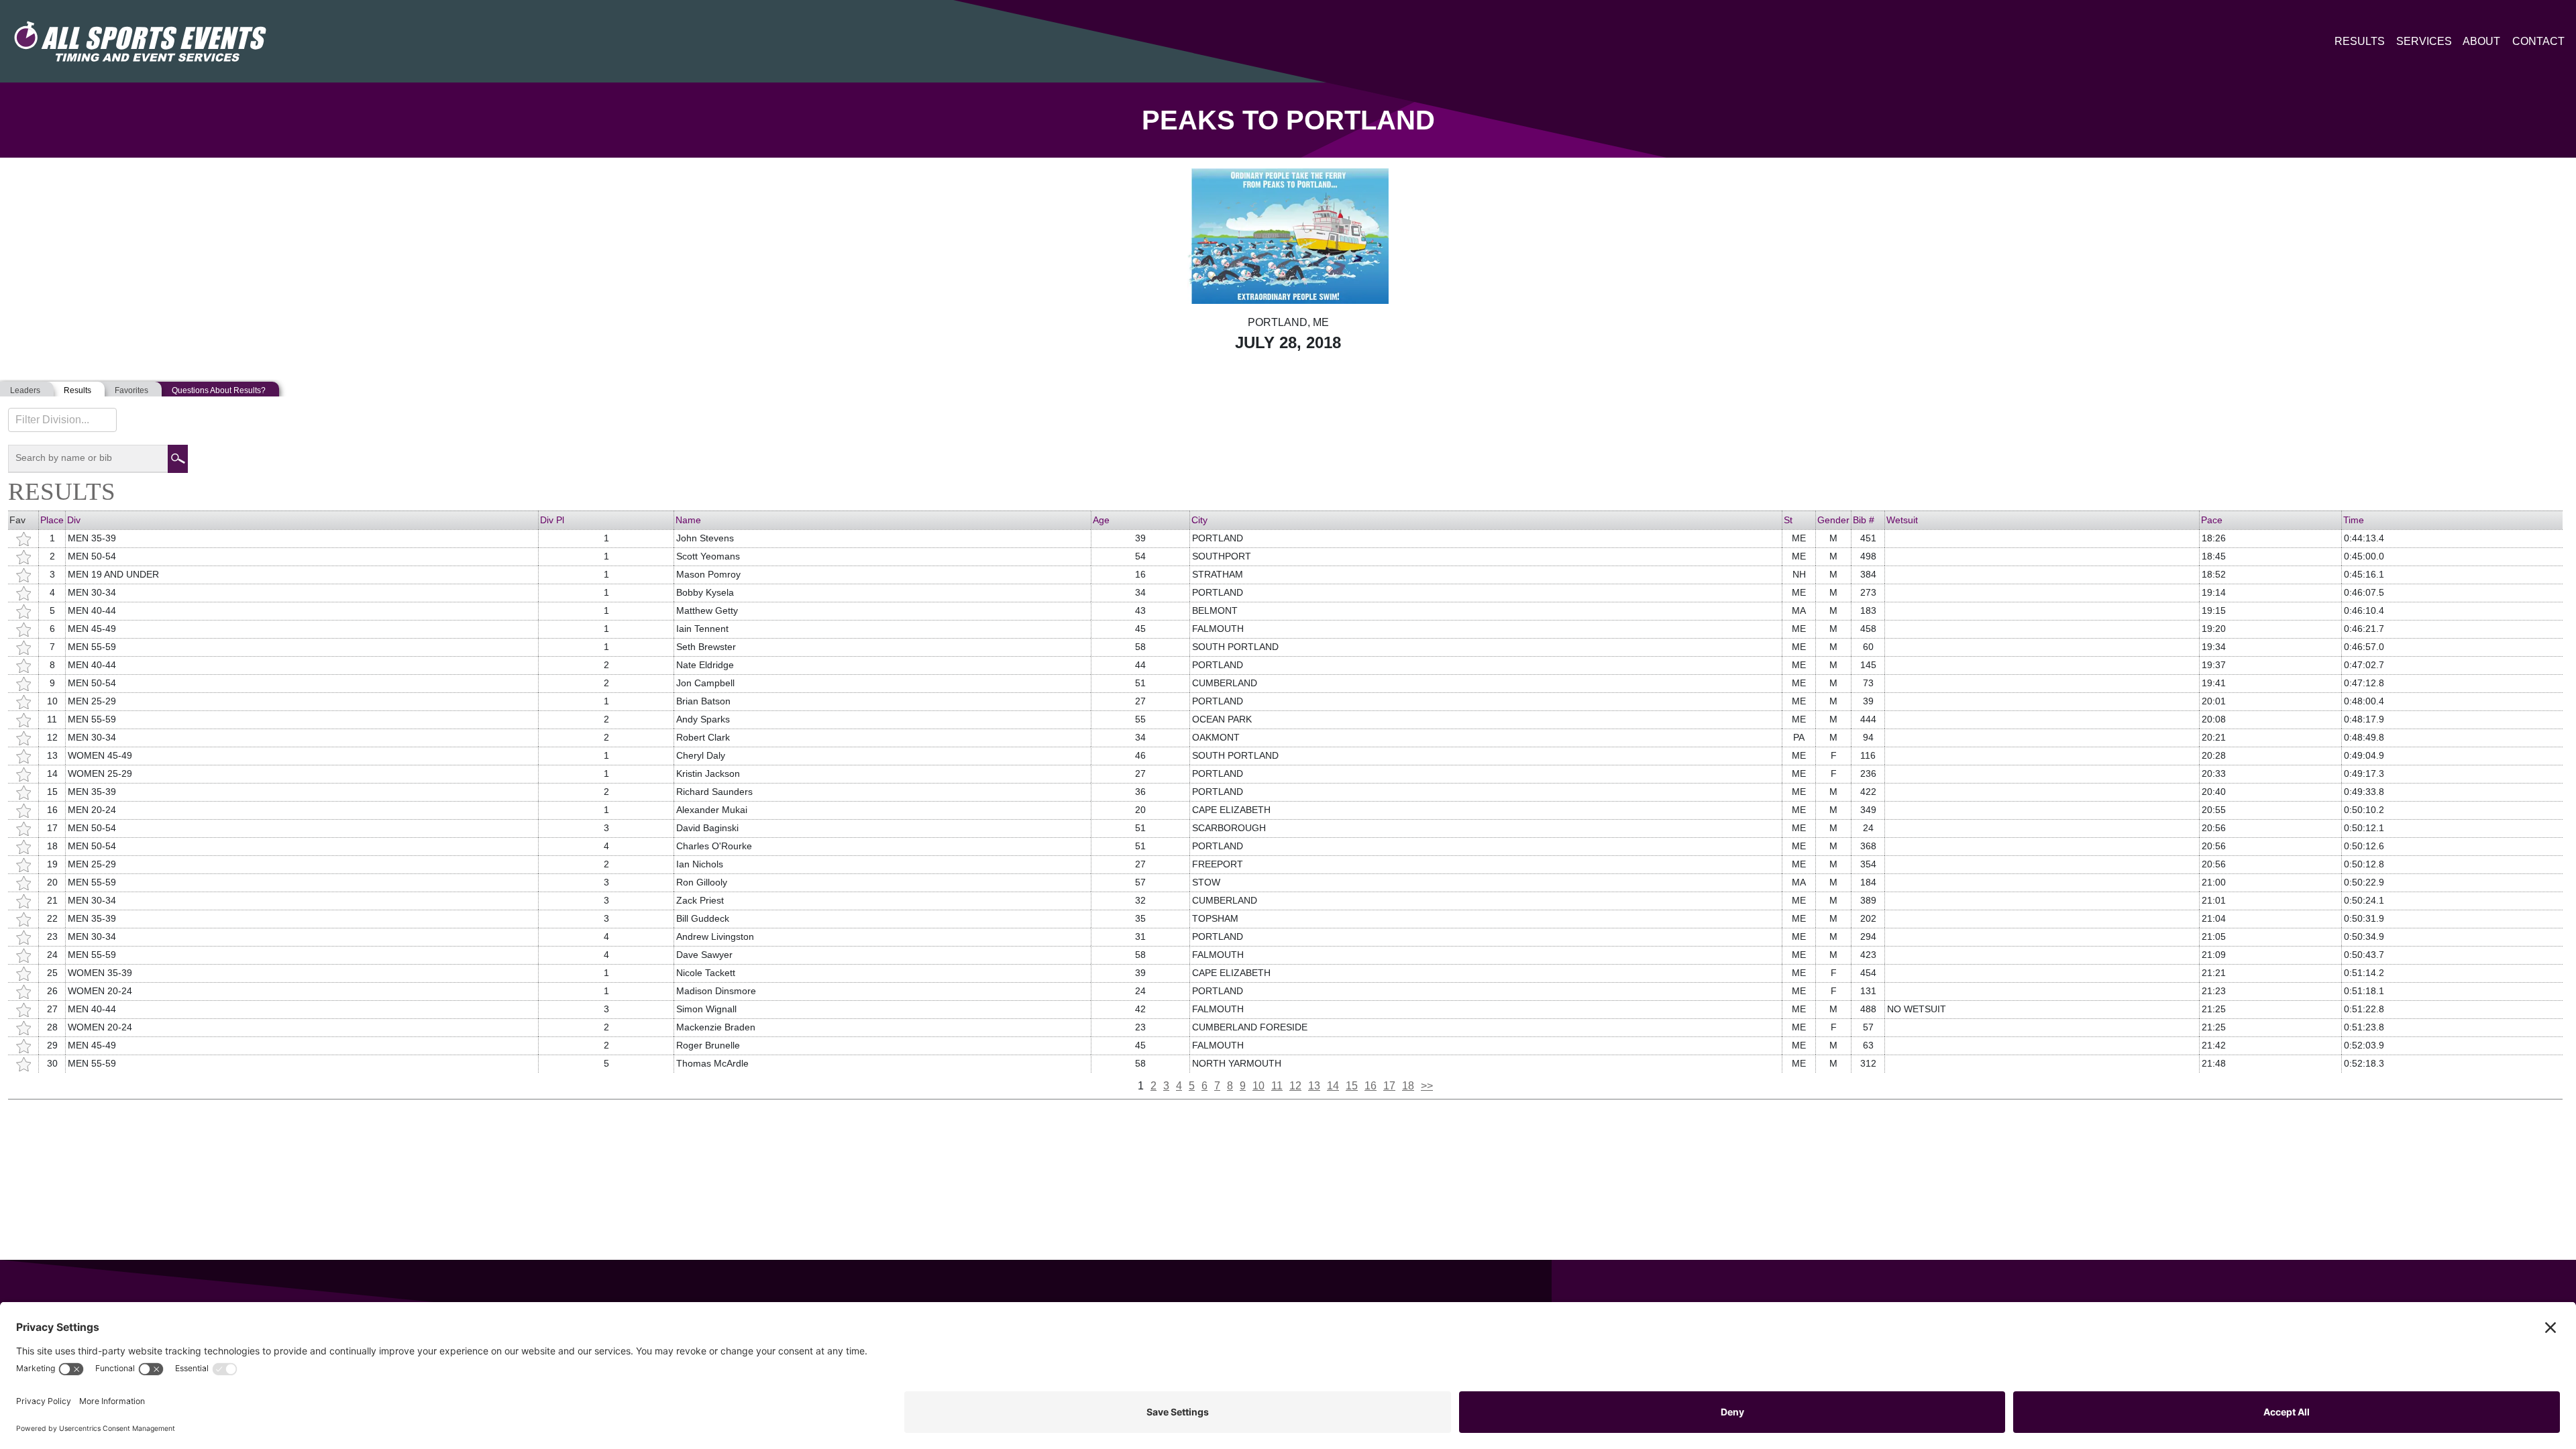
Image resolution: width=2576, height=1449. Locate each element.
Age (1101, 520)
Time (2354, 520)
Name (688, 520)
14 (1333, 1086)
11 (1277, 1086)
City (1199, 520)
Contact (2538, 41)
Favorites (131, 390)
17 (1389, 1086)
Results (2360, 41)
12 (1295, 1086)
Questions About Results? (219, 390)
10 (1258, 1086)
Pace (2212, 520)
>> (1427, 1086)
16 (1371, 1086)
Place (52, 520)
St (1788, 520)
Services (2424, 41)
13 (1314, 1086)
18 (1408, 1086)
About (2481, 41)
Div (74, 520)
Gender (1833, 520)
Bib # (1864, 520)
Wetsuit (1902, 520)
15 (1352, 1086)
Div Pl (552, 520)
